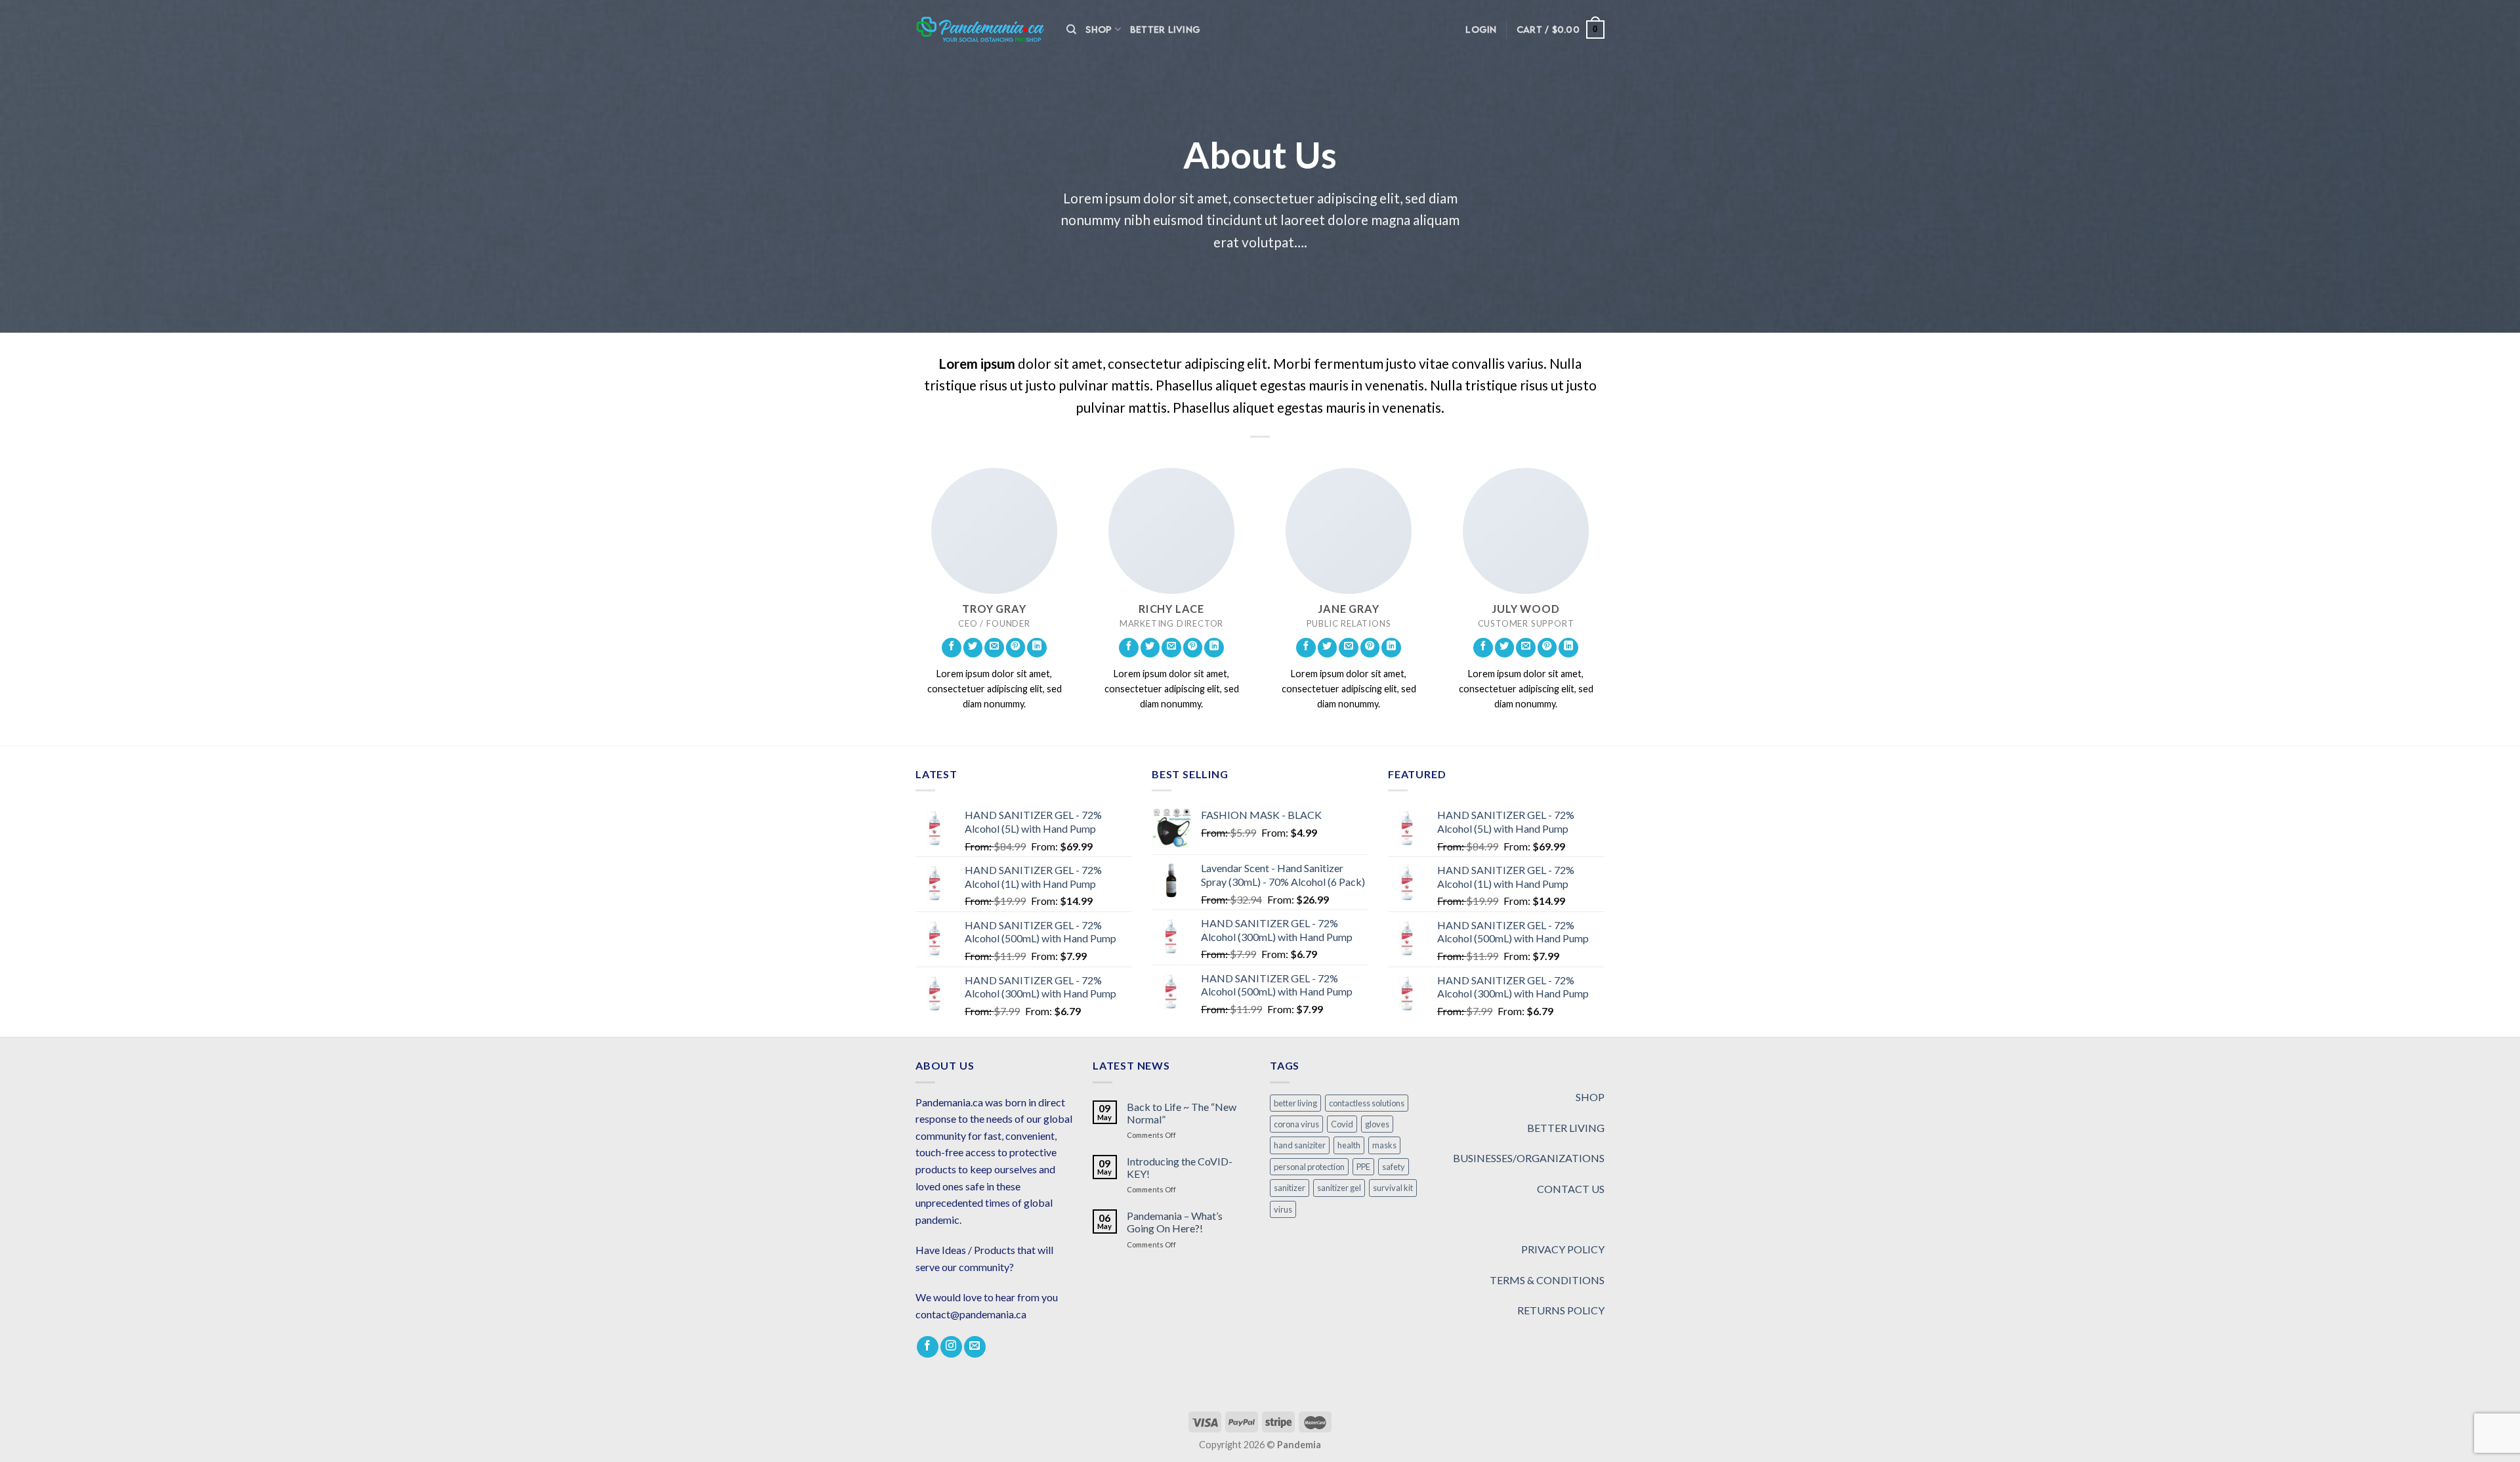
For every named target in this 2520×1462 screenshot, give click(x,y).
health (1349, 1145)
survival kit (1393, 1188)
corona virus (1296, 1124)
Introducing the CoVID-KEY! (1180, 1167)
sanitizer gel (1339, 1188)
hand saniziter (1300, 1145)
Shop (1099, 29)
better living (1295, 1103)
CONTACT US (1571, 1189)
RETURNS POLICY (1561, 1310)
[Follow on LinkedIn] (1037, 648)
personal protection (1309, 1167)
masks (1384, 1145)
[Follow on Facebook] (952, 648)
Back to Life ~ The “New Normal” (1182, 1113)
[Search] (1071, 30)
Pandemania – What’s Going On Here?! (1175, 1222)
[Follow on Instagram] (951, 1347)
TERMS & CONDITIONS (1547, 1280)
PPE (1363, 1167)
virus (1283, 1209)
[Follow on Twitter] (973, 648)
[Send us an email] (994, 648)
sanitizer (1290, 1188)
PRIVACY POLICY (1563, 1249)
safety (1394, 1167)
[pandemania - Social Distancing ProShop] (981, 30)
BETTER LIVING (1566, 1128)
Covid (1342, 1124)
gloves (1377, 1124)
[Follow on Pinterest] (1016, 648)
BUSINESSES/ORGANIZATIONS (1529, 1158)
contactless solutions (1367, 1103)
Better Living (1165, 29)
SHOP (1590, 1097)
